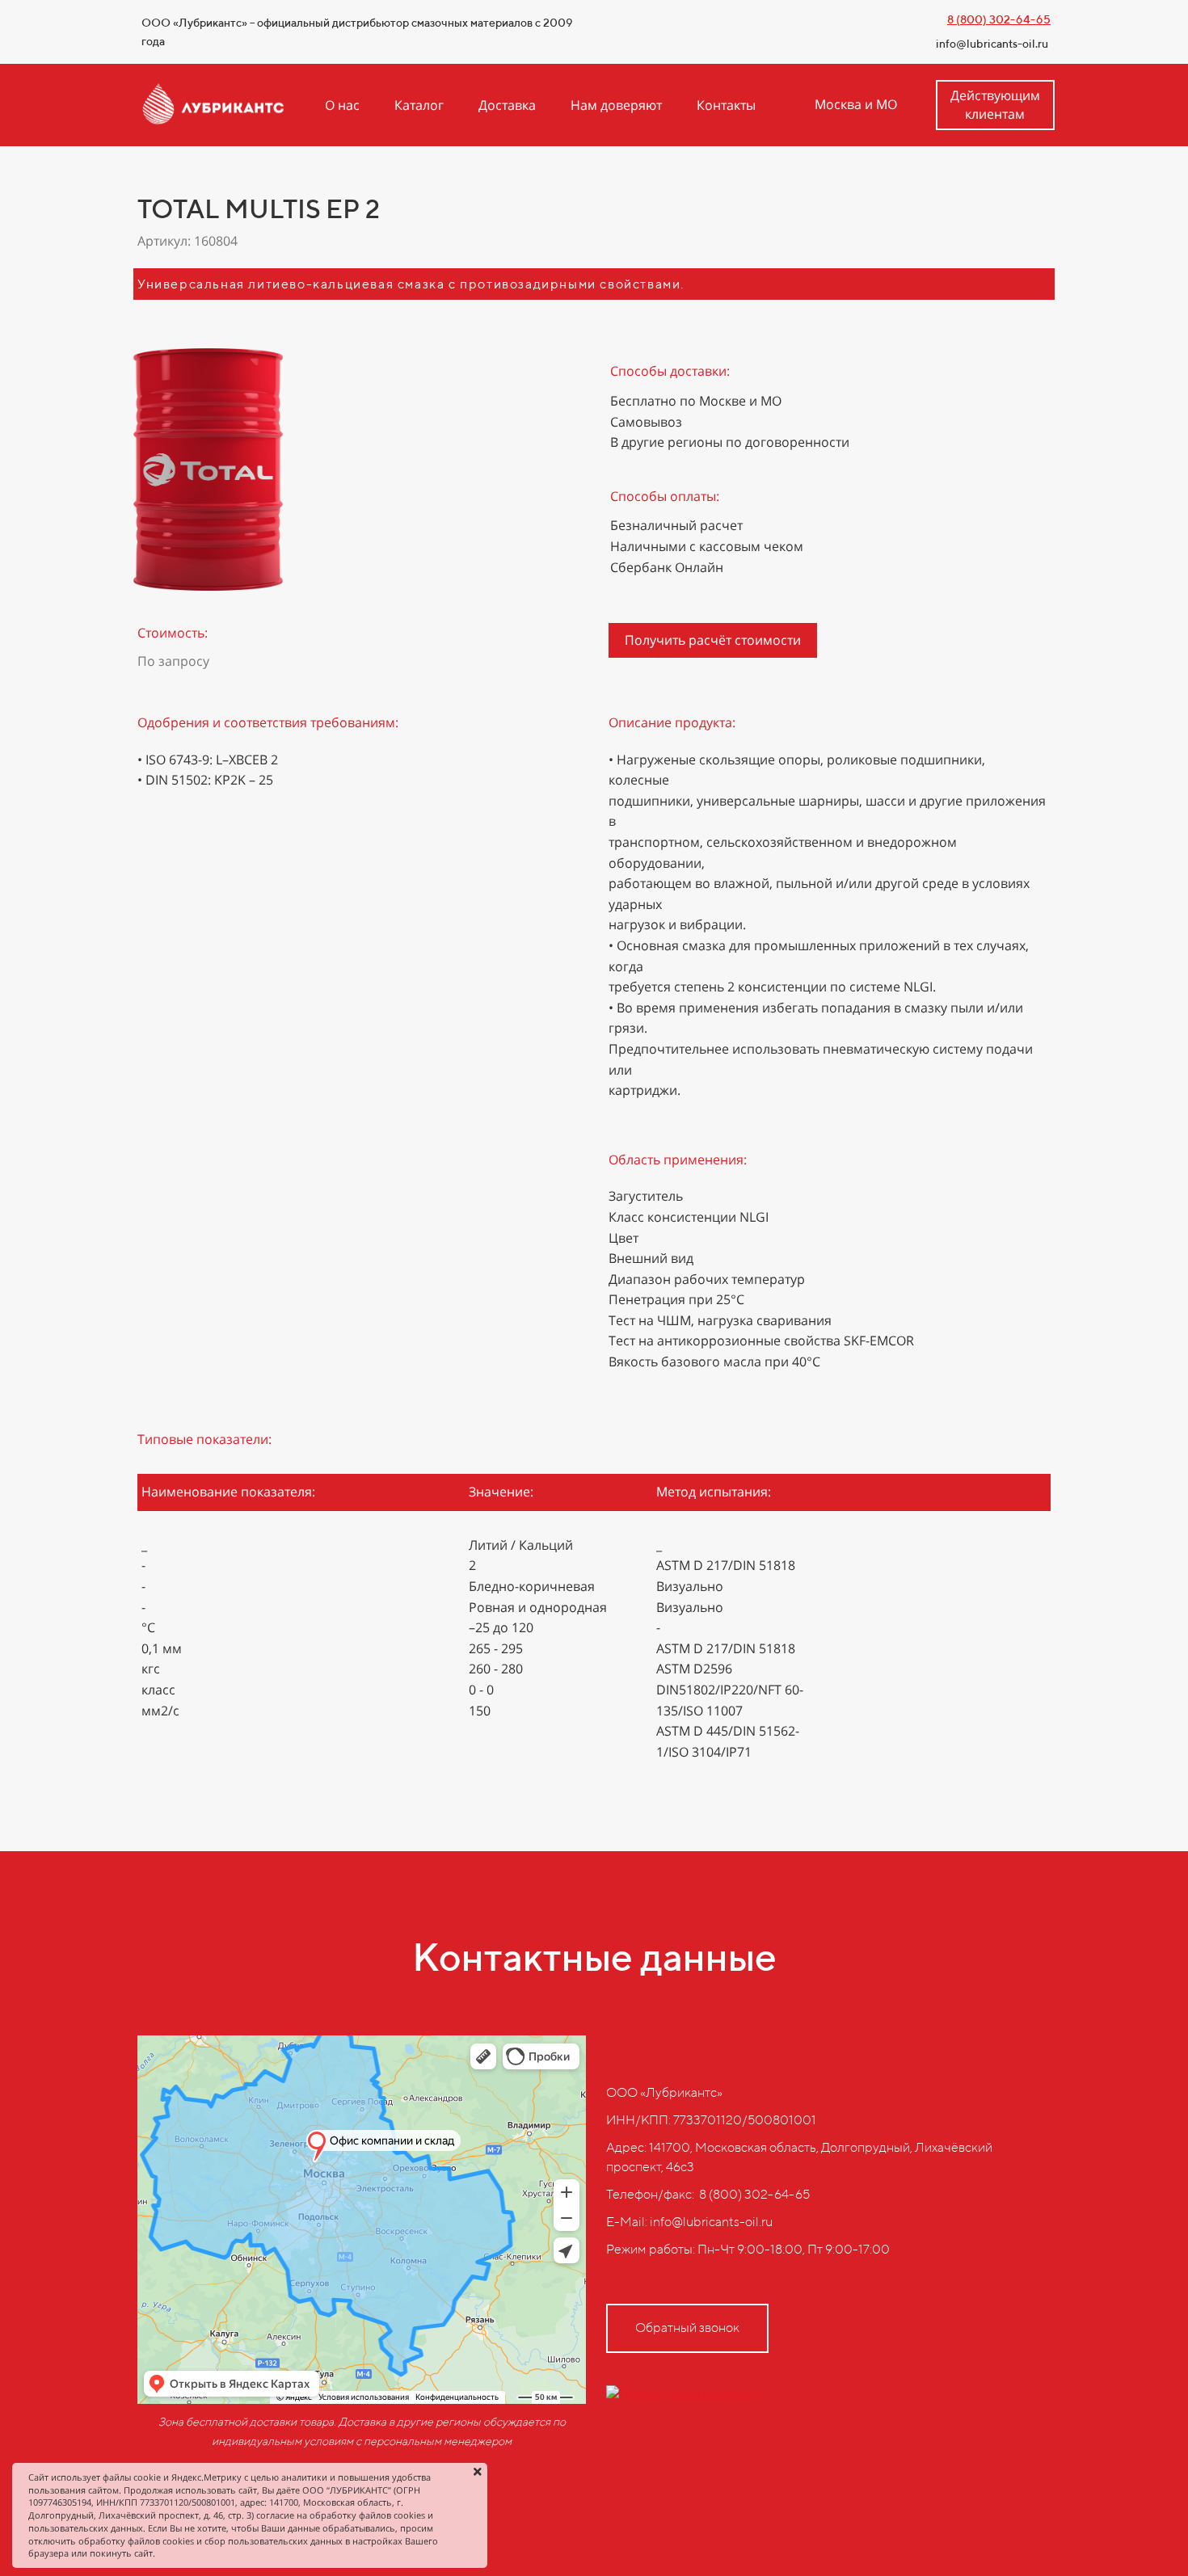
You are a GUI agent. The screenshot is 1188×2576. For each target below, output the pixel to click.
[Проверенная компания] (683, 2394)
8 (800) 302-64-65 (999, 19)
